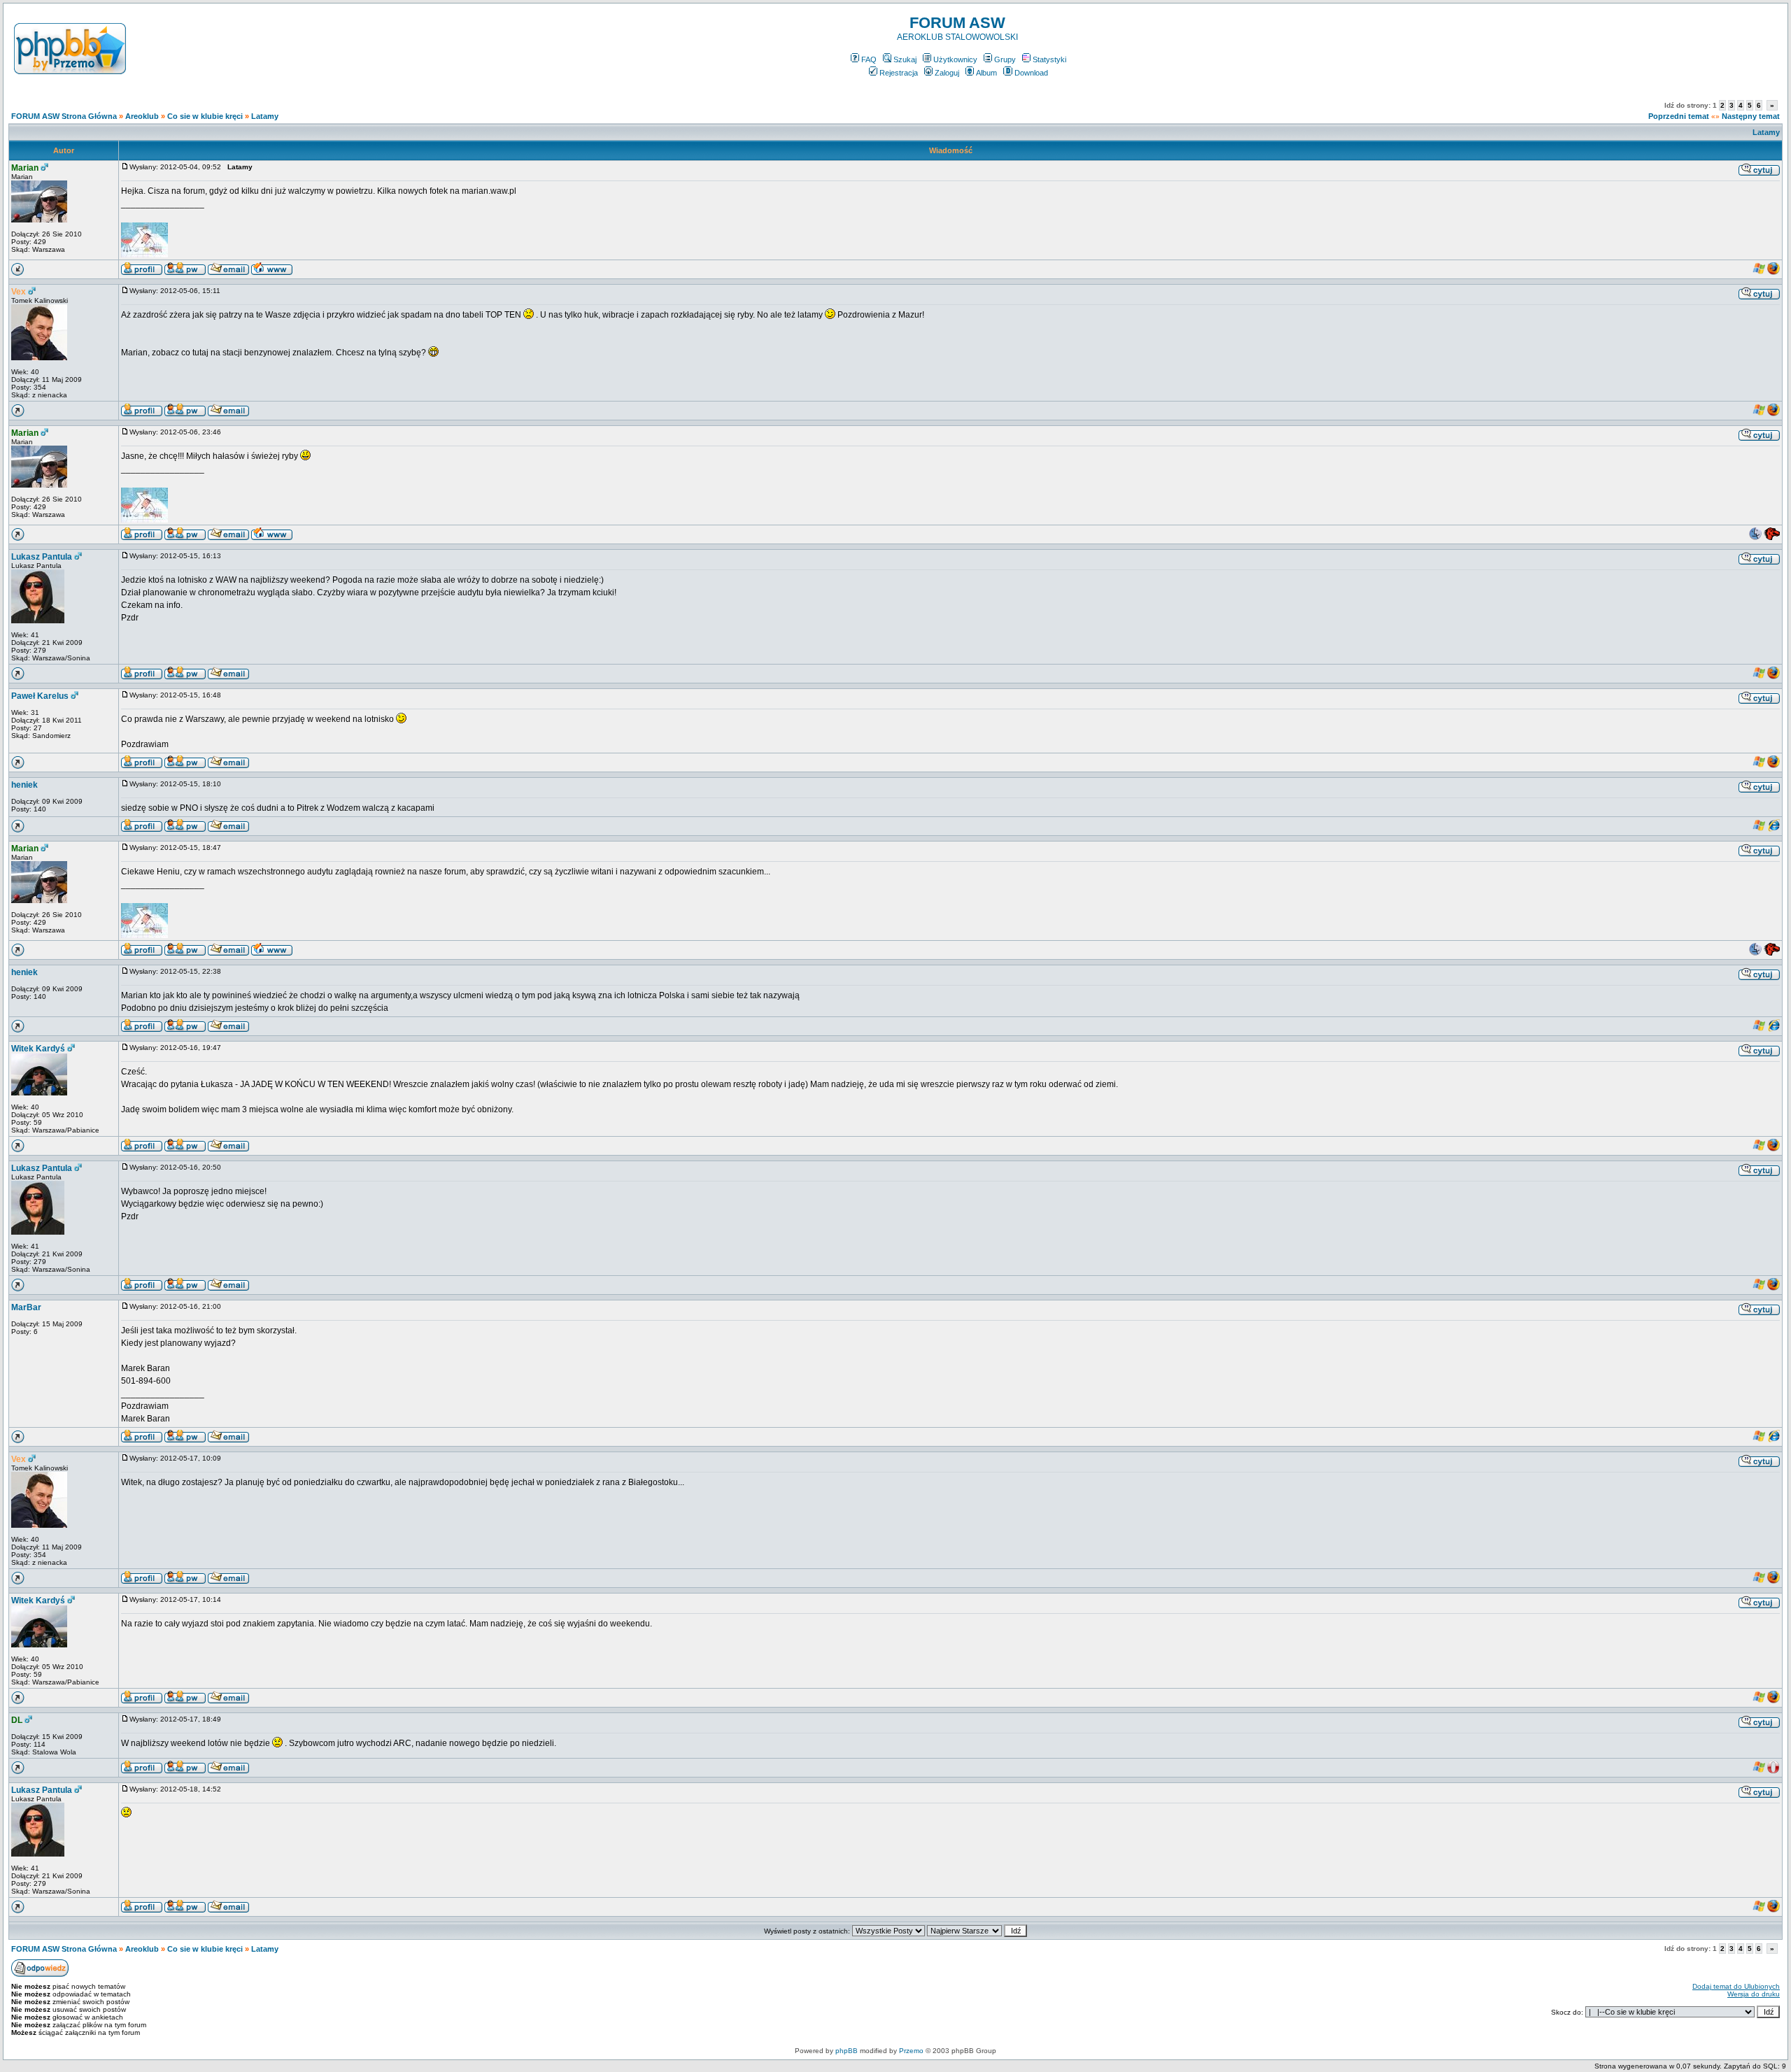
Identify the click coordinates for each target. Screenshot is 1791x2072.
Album (986, 73)
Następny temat (1751, 116)
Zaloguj (947, 73)
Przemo (911, 2051)
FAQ (869, 59)
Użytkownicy (955, 59)
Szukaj (905, 59)
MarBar (26, 1307)
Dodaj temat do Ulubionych (1736, 1986)
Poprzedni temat (1679, 116)
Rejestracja (899, 73)
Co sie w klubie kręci (205, 116)
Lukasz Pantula (42, 557)
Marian (25, 168)
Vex (19, 292)
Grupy (1005, 59)
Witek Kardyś (38, 1049)
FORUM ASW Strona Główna (64, 116)
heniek (24, 785)
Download (1031, 73)
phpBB (847, 2051)
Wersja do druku (1754, 1994)
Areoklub (142, 116)
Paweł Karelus (40, 696)
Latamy (265, 116)
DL (17, 1720)
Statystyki (1049, 59)
